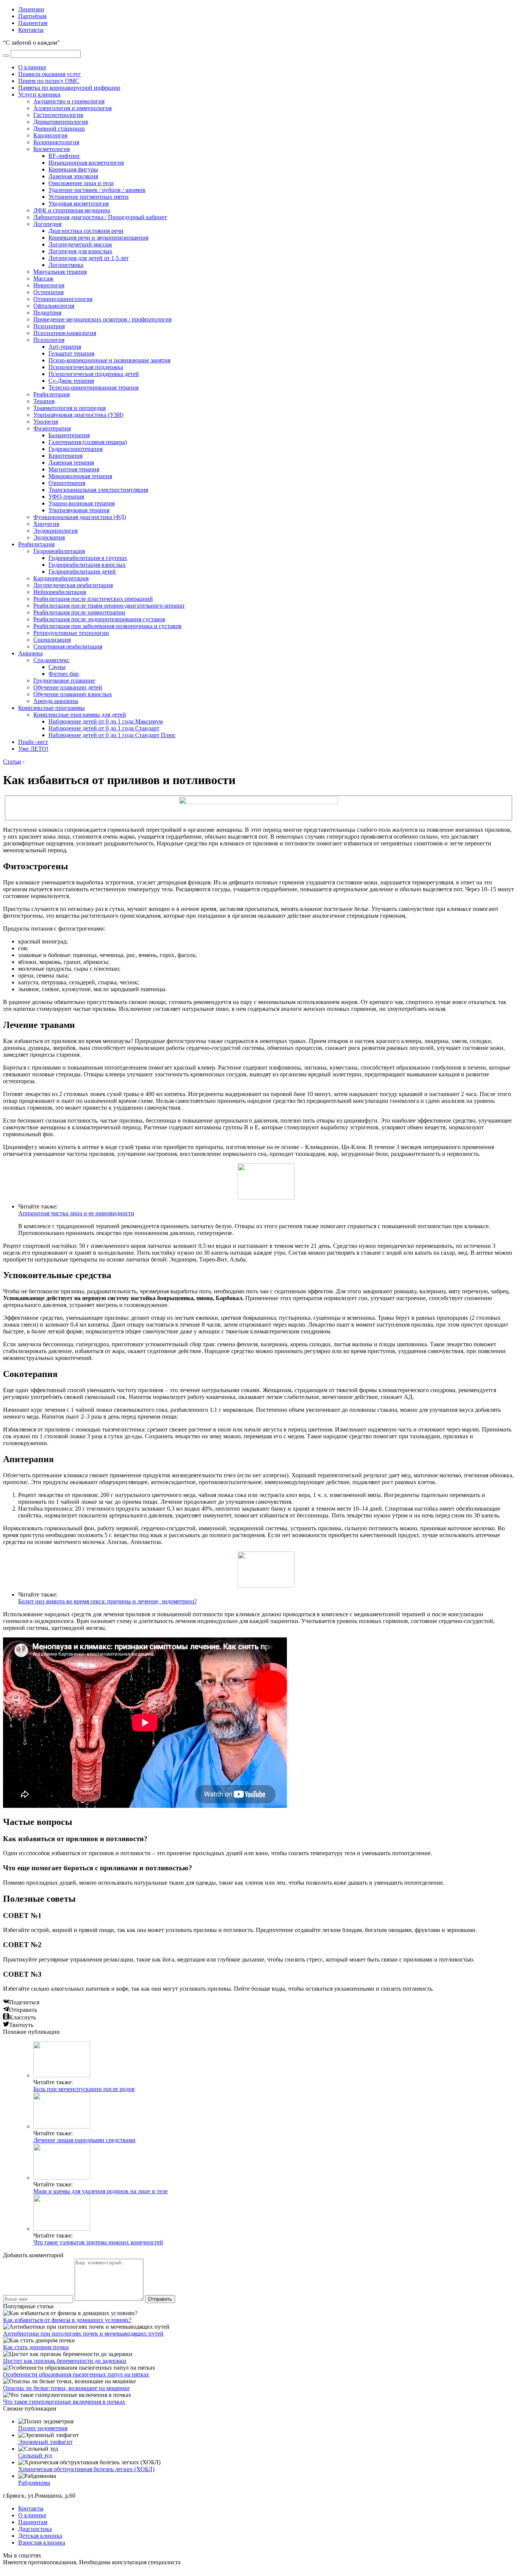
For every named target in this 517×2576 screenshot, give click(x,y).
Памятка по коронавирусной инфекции (69, 88)
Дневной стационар (59, 129)
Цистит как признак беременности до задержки (65, 2361)
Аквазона (30, 653)
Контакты (31, 30)
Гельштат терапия (71, 353)
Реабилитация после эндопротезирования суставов (99, 619)
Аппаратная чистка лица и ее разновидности (76, 1213)
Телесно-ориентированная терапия (93, 387)
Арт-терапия (65, 347)
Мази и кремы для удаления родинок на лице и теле (100, 2191)
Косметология (51, 149)
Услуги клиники (39, 94)
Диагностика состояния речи (86, 231)
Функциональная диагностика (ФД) (80, 517)
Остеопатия (48, 292)
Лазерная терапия (71, 462)
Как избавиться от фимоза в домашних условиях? (67, 2320)
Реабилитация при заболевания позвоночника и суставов (107, 626)
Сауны (57, 667)
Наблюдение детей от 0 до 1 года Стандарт (104, 728)
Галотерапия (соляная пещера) (88, 442)
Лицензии (31, 9)
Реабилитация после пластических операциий (93, 599)
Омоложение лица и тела (81, 183)
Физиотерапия (52, 428)
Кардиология (50, 135)
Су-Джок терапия (71, 381)
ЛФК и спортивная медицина (72, 210)
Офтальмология (54, 306)
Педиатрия (47, 313)
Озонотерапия (67, 483)
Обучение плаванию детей (68, 687)
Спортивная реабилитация (68, 646)
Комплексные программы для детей (80, 715)
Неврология (49, 285)
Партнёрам (32, 16)
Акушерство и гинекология (69, 101)
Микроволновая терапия (80, 476)
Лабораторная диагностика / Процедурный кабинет (100, 217)
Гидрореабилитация (59, 551)
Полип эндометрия (43, 2428)
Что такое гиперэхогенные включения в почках (64, 2402)
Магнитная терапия (74, 469)
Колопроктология (56, 142)
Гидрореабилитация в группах (88, 558)
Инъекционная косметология (86, 163)
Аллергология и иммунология (72, 108)
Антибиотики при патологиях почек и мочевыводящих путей (83, 2334)
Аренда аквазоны (56, 701)
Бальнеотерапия (69, 435)
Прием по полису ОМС (49, 81)
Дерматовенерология (61, 122)
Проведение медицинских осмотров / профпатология (102, 319)
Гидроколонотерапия (76, 449)
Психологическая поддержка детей (94, 374)
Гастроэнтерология (58, 115)
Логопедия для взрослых (80, 251)
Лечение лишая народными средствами (84, 2140)
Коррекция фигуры (73, 169)
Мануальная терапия (60, 272)
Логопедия (47, 224)
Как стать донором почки (36, 2347)
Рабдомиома (34, 2483)
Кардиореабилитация (61, 578)
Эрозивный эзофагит (45, 2442)
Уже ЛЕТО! (33, 749)
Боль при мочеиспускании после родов (84, 2089)
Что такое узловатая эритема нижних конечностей (98, 2242)
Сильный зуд (35, 2455)
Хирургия (46, 524)
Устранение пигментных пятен (89, 197)
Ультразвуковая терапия (79, 510)
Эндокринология (55, 531)
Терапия (44, 401)
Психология (49, 340)
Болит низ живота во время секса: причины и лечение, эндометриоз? (107, 1601)
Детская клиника (40, 2536)
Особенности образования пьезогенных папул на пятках (76, 2374)
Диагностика (35, 2529)
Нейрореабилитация (60, 592)
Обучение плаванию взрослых (73, 694)
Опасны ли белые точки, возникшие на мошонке (66, 2388)
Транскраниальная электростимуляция (98, 490)
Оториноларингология (63, 299)
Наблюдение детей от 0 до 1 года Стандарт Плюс (112, 735)
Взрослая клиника (42, 2542)
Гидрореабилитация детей (82, 571)
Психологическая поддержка (86, 367)
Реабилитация (51, 394)
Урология (46, 422)
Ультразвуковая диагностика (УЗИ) (78, 415)
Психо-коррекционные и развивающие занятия (109, 360)
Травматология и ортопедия (69, 408)
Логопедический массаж (80, 244)
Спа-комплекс (51, 660)
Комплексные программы (51, 708)
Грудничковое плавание (64, 681)
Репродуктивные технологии (71, 633)
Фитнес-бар (64, 674)
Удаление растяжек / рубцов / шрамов (97, 190)
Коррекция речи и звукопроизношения (98, 238)
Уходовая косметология (79, 203)
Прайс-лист (33, 742)
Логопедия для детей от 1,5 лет (89, 258)
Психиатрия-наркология (65, 333)
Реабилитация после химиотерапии (79, 612)
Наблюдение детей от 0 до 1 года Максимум (106, 721)
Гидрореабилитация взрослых (87, 565)
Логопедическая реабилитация (73, 585)
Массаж (43, 278)
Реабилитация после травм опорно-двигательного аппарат (109, 606)
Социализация (52, 640)
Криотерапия (65, 456)
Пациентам (33, 23)
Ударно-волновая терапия (82, 503)
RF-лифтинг (64, 156)
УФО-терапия (66, 497)
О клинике (32, 67)
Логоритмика (66, 265)
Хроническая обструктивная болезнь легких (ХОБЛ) (86, 2469)
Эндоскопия (49, 537)
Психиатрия (49, 326)
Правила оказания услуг (50, 74)
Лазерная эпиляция (73, 176)
